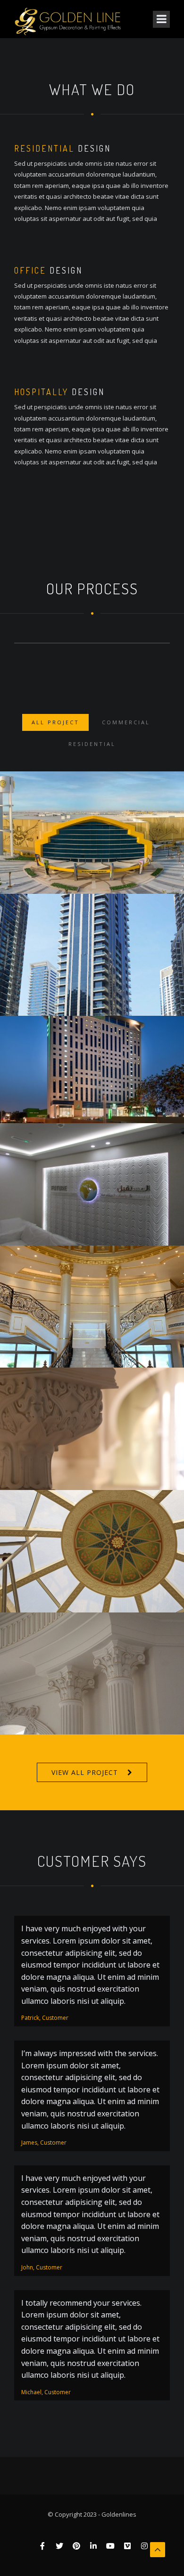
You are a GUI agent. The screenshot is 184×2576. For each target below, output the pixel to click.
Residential (92, 744)
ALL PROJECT (55, 722)
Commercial (126, 722)
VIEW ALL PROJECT (85, 1772)
